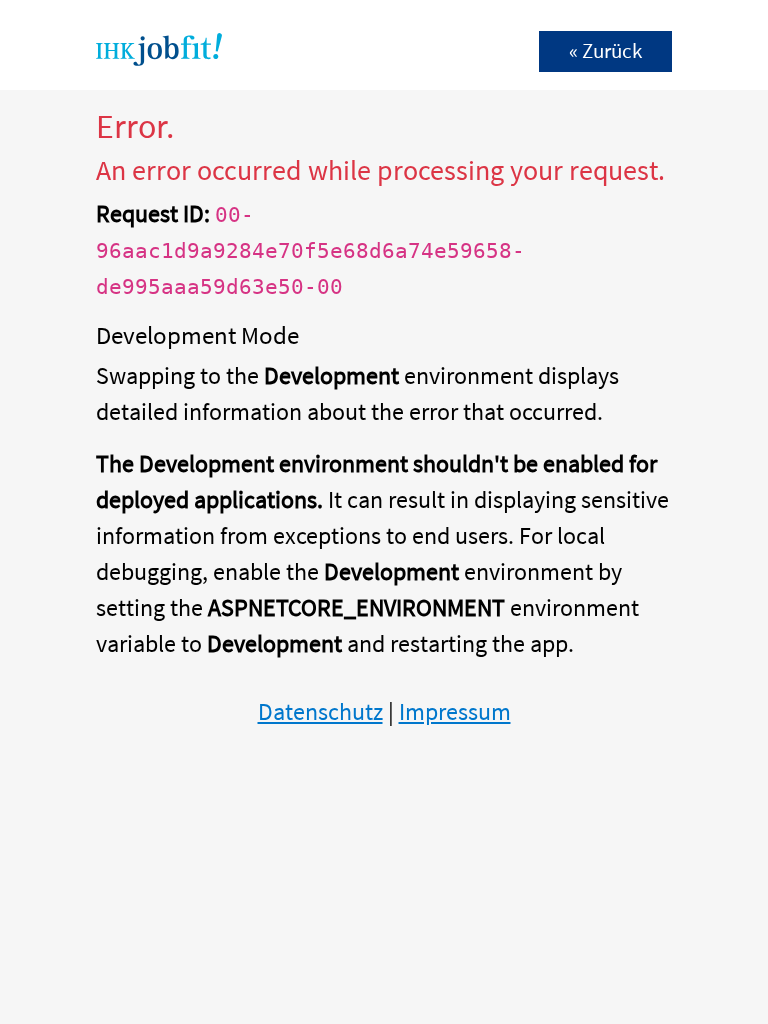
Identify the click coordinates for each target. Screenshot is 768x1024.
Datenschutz (320, 711)
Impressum (455, 711)
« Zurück (605, 51)
